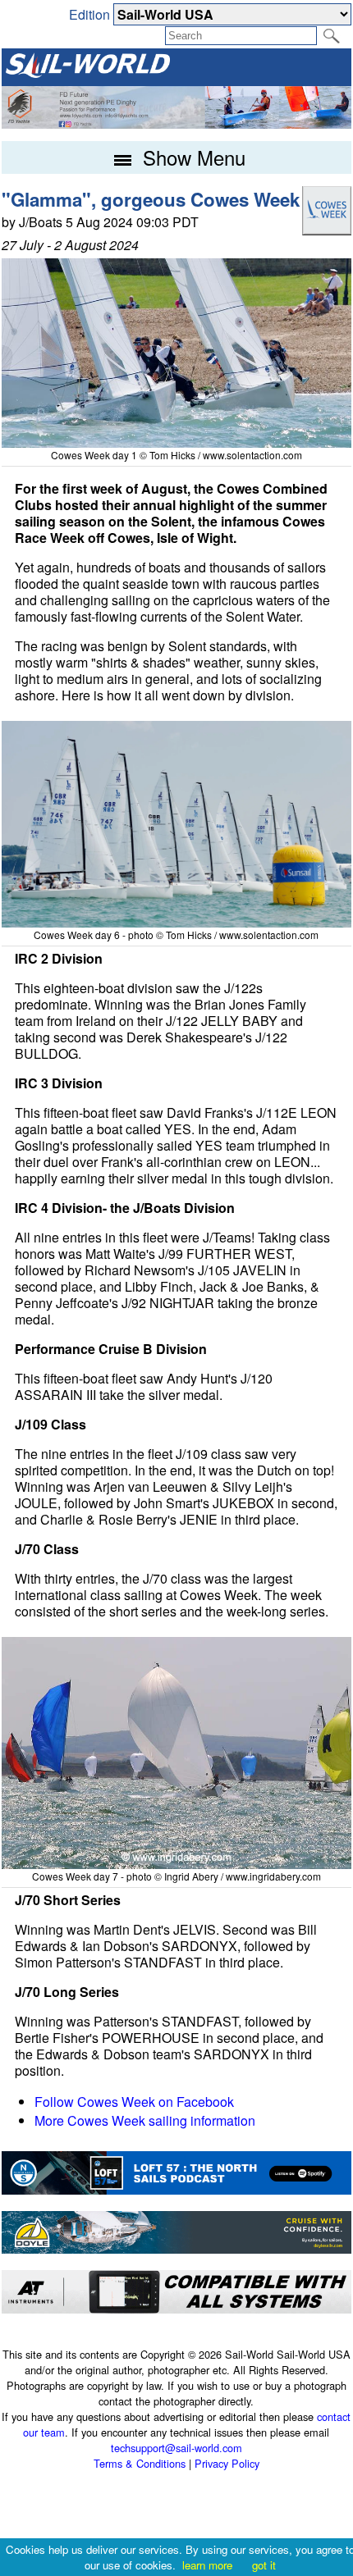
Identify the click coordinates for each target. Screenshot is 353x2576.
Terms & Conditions (140, 2463)
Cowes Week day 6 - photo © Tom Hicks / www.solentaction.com (176, 935)
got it (264, 2565)
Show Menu (191, 157)
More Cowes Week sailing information (145, 2120)
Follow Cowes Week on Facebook (134, 2102)
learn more (207, 2565)
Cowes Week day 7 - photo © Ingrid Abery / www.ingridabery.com (176, 1876)
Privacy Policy (227, 2463)
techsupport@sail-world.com (176, 2448)
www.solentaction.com (252, 455)
